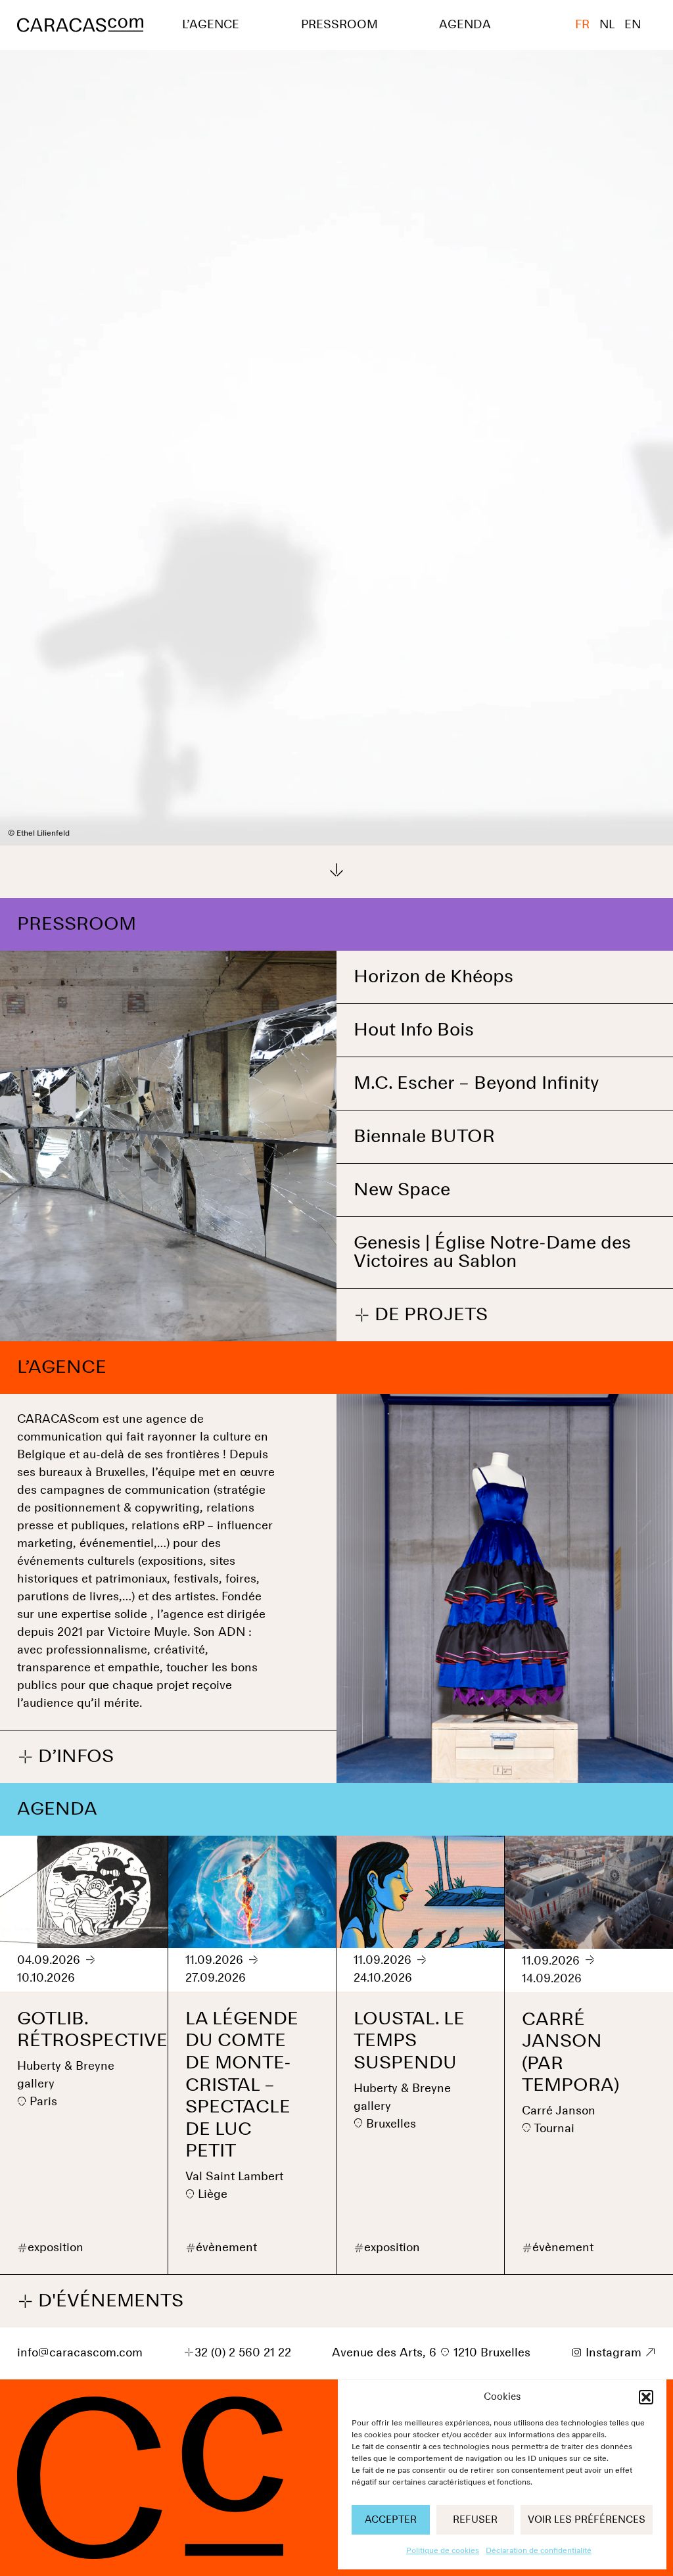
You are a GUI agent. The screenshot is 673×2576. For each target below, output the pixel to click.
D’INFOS (65, 1757)
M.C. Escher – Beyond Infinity (476, 1084)
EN (633, 25)
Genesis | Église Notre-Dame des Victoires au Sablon (492, 1252)
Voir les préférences (587, 2520)
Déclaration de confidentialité (539, 2551)
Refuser (475, 2520)
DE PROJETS (421, 1316)
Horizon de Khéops (433, 977)
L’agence (211, 25)
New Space (402, 1190)
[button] (646, 2397)
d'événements (100, 2302)
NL (607, 25)
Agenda (465, 25)
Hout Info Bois (414, 1030)
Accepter (391, 2520)
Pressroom (339, 25)
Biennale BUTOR (424, 1137)
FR (582, 25)
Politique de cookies (443, 2551)
